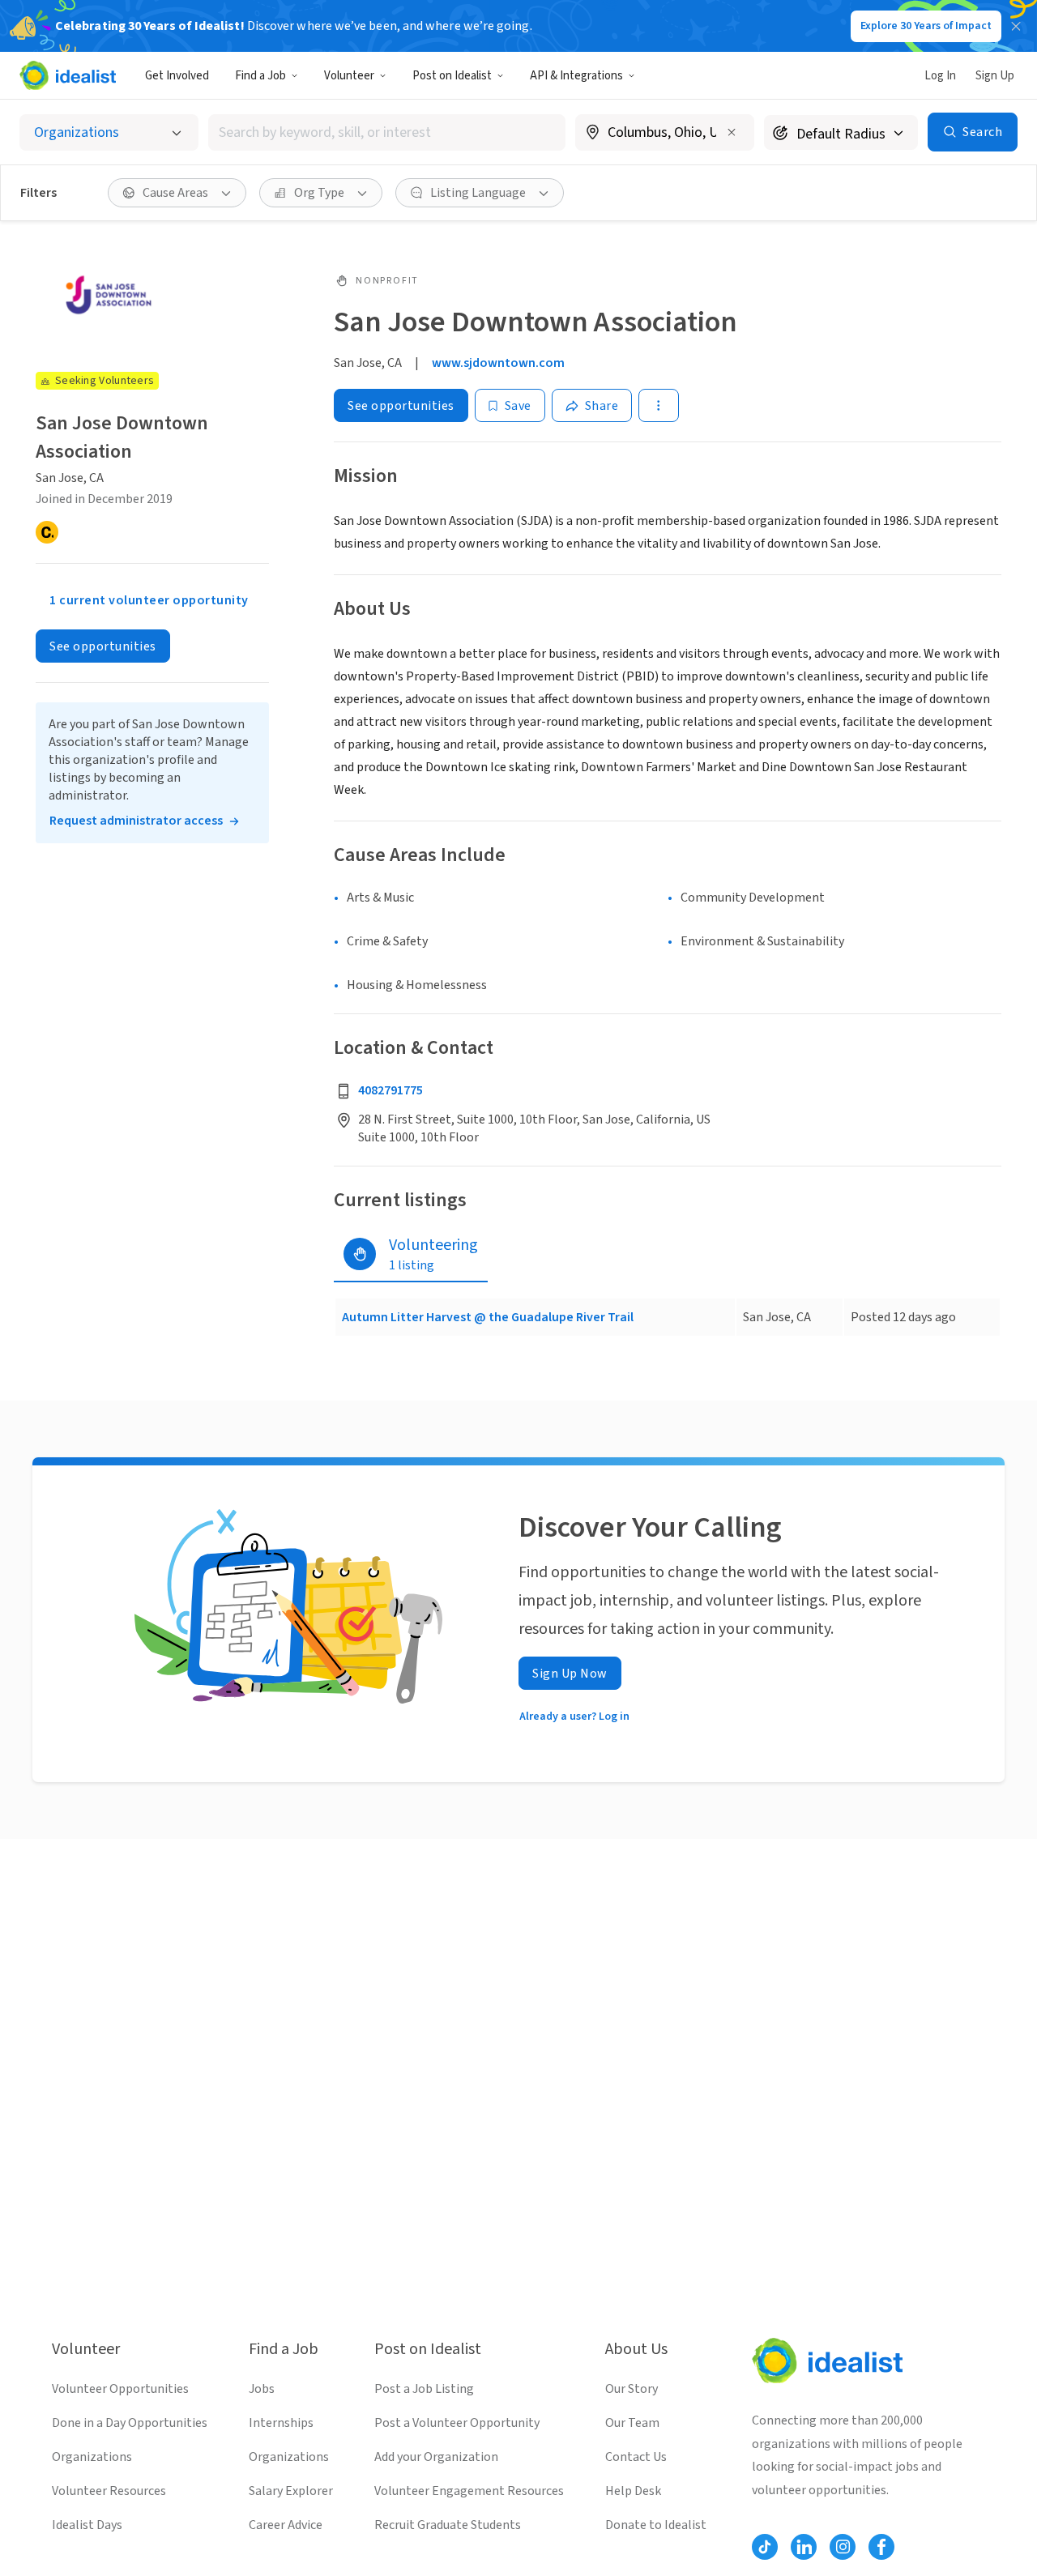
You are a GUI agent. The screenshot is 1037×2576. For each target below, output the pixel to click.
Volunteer (349, 76)
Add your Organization (436, 2457)
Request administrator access (136, 821)
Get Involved (177, 76)
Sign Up (995, 76)
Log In (940, 76)
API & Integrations (576, 76)
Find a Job (260, 76)
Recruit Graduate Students (448, 2525)
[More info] (665, 134)
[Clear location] (732, 132)
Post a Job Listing (424, 2389)
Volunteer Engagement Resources (469, 2491)
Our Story (632, 2389)
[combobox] (387, 132)
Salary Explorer (291, 2491)
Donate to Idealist (656, 2525)
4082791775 (390, 1090)
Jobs (262, 2389)
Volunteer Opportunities (120, 2389)
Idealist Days (87, 2525)
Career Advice (286, 2525)
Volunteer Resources (109, 2491)
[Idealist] (68, 75)
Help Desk (633, 2491)
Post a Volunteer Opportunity (457, 2423)
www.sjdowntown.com (498, 363)
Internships (281, 2423)
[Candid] (47, 532)
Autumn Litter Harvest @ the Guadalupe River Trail (488, 1317)
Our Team (632, 2423)
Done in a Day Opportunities (130, 2423)
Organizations (92, 2457)
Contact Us (636, 2457)
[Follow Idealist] (765, 2547)
